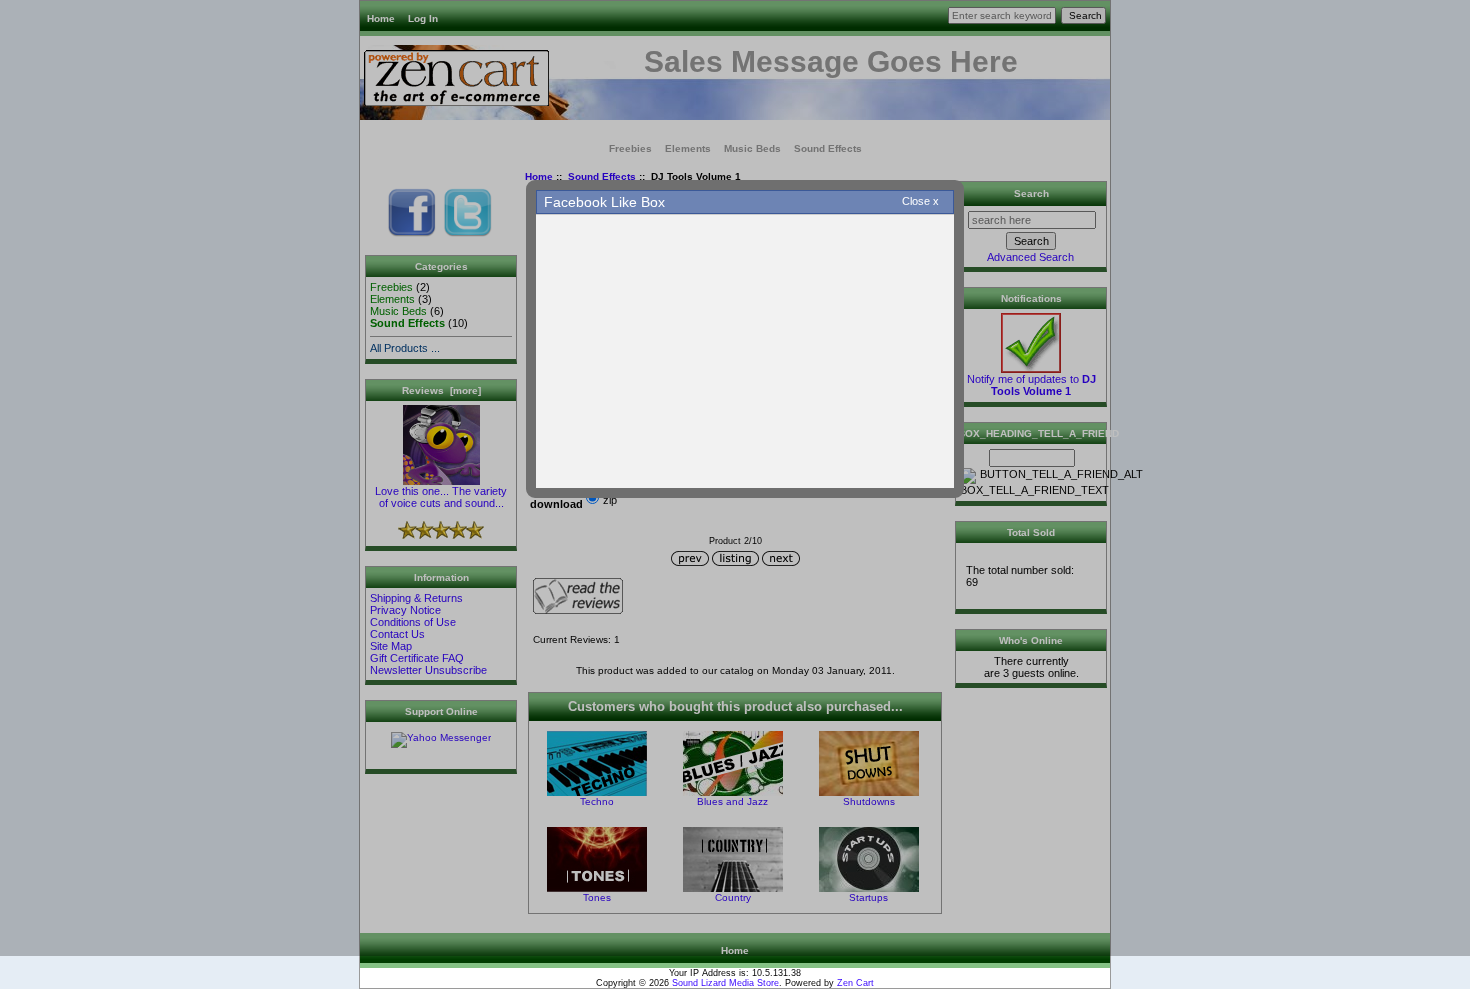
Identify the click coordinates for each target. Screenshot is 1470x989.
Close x (920, 201)
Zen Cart (855, 983)
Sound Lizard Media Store (725, 983)
